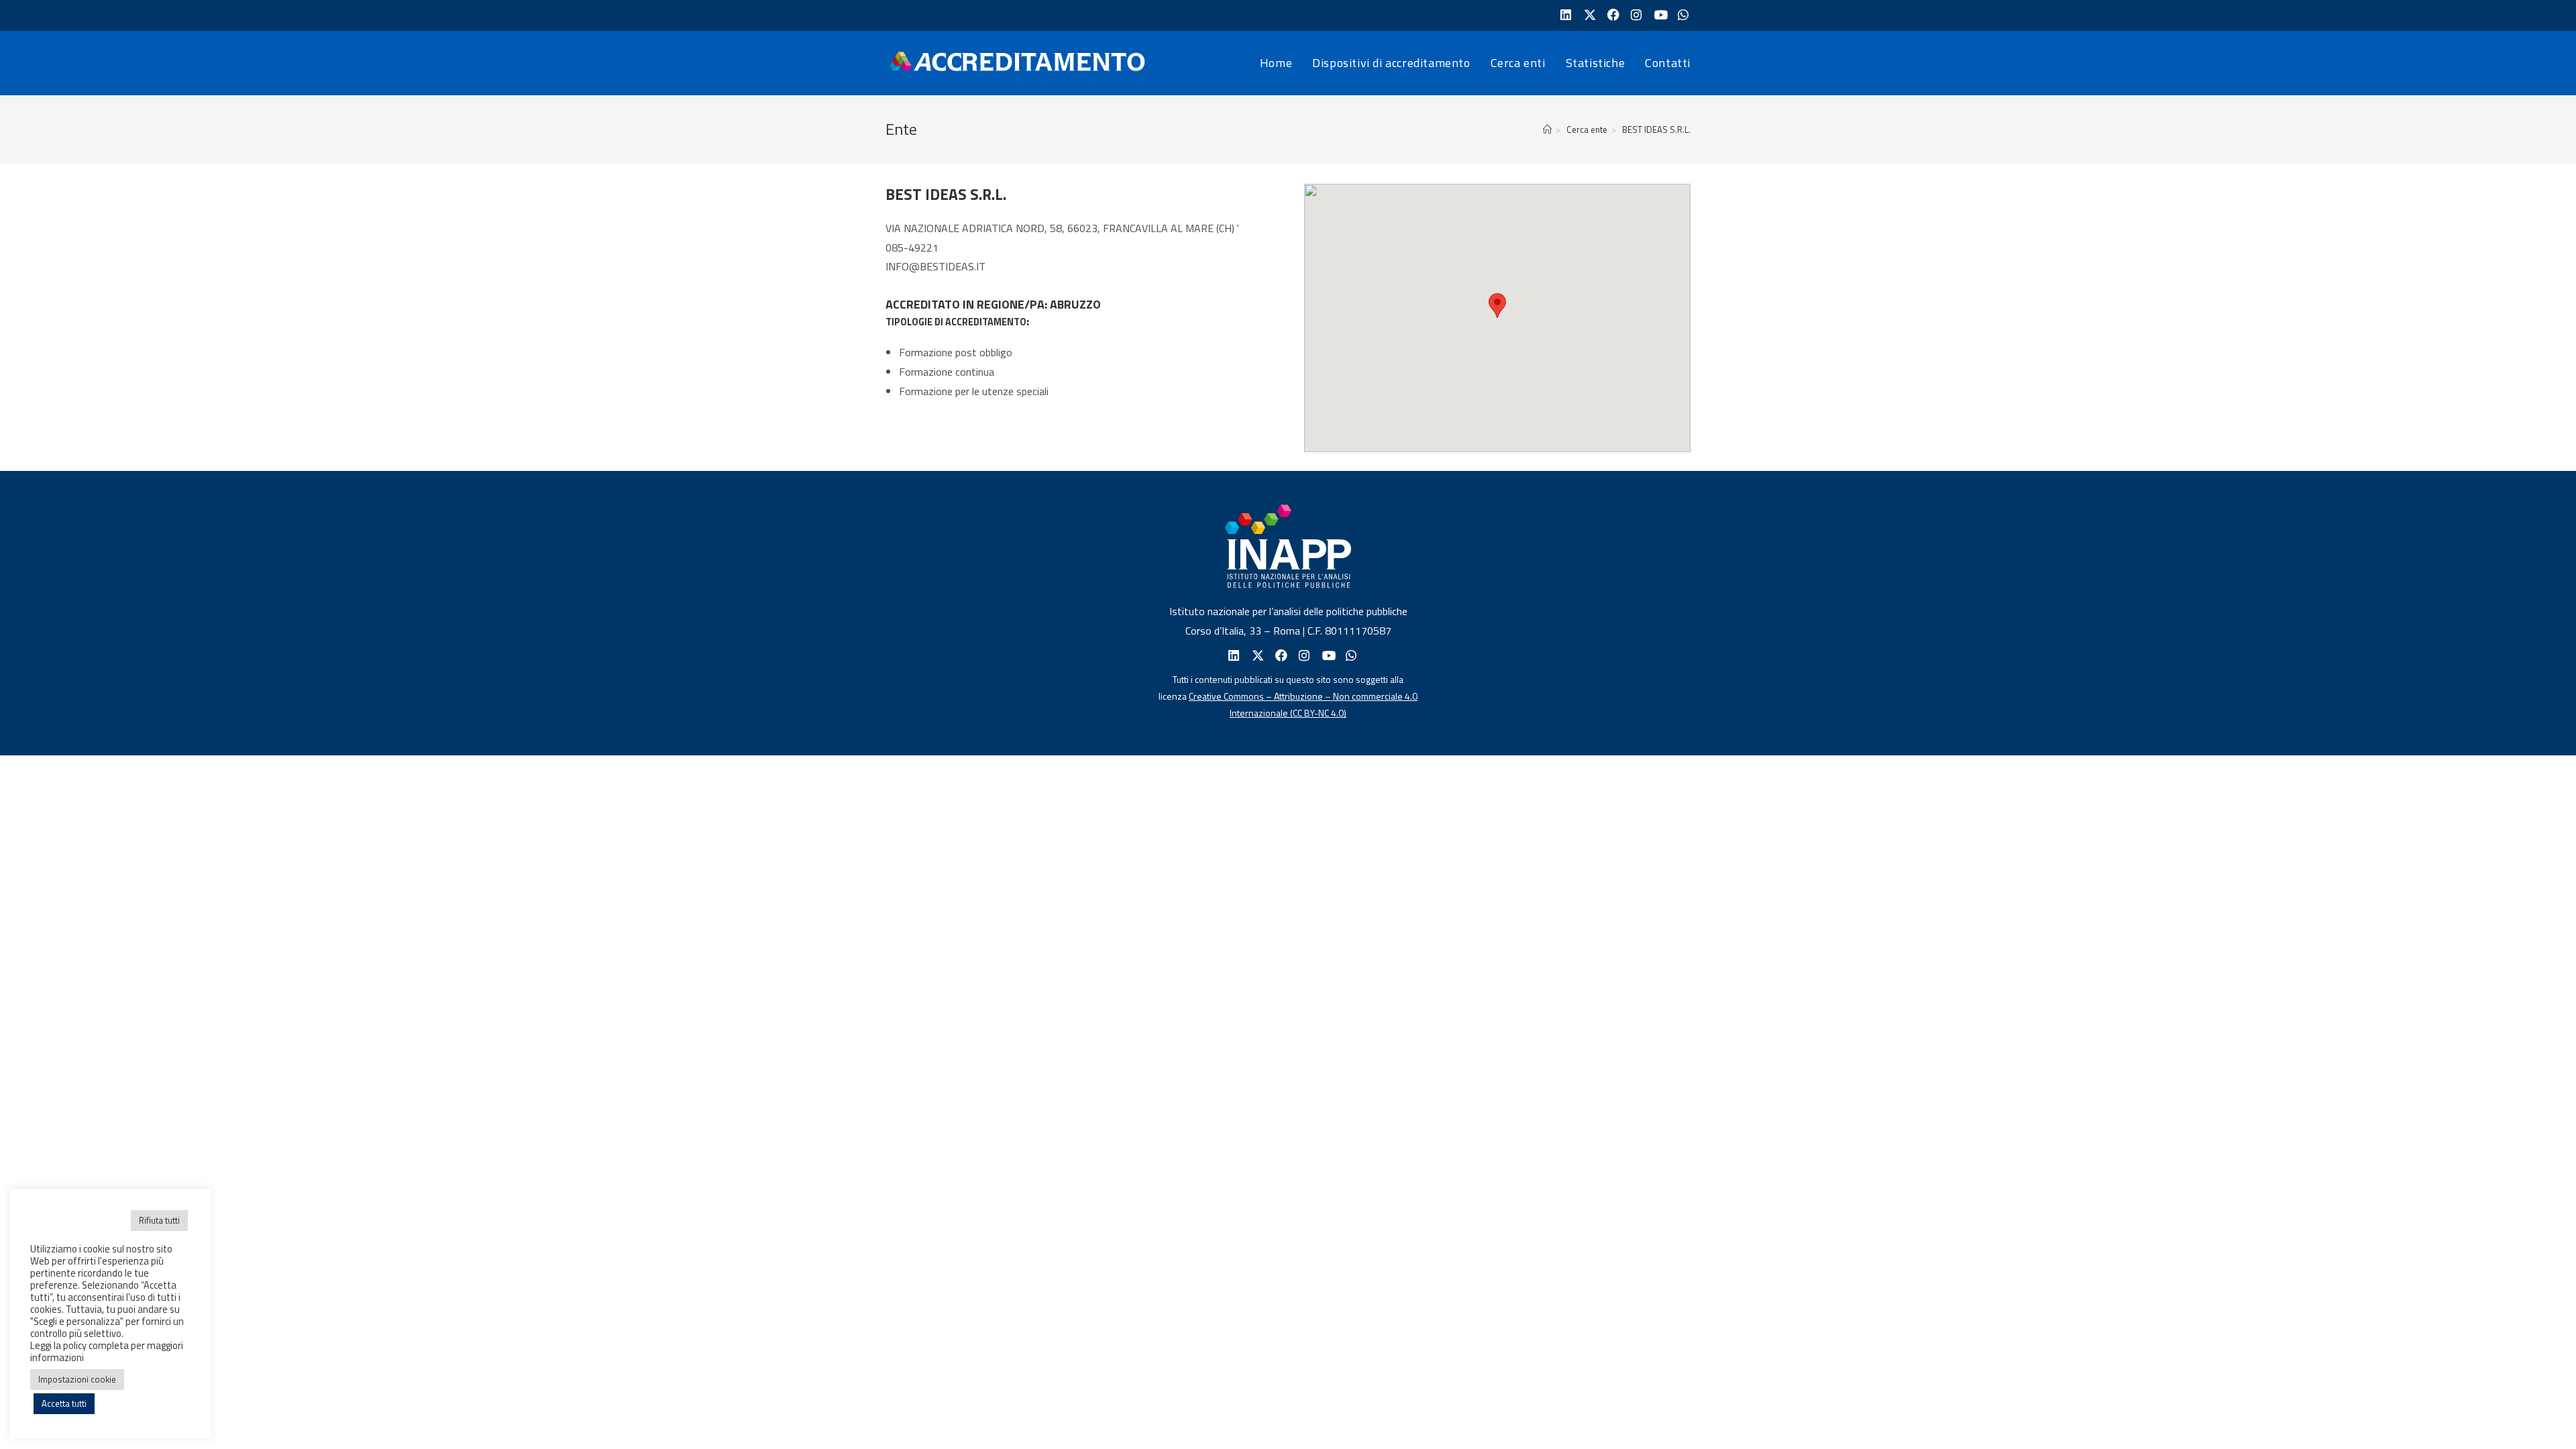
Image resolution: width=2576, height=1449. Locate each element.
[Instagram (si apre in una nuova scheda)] (1635, 15)
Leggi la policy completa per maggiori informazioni (107, 1351)
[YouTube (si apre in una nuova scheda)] (1659, 15)
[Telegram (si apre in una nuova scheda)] (1682, 15)
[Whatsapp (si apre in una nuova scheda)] (1350, 656)
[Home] (1547, 129)
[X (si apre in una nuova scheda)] (1588, 15)
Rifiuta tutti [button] (159, 1220)
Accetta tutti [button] (64, 1403)
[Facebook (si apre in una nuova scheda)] (1612, 15)
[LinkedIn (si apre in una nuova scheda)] (1565, 15)
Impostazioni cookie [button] (77, 1379)
